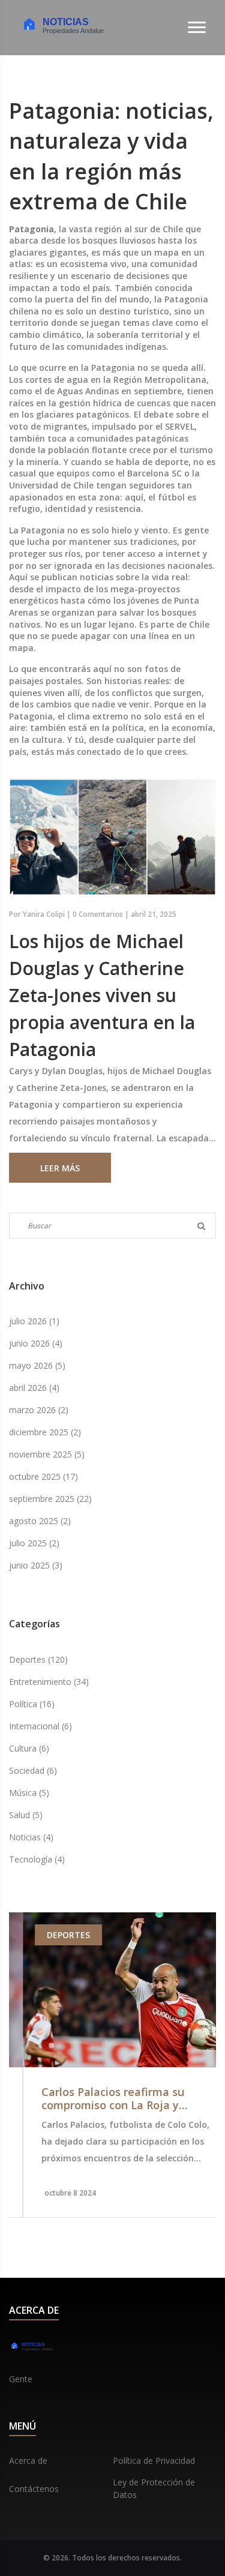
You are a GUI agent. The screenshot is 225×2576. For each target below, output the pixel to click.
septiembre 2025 (50, 1499)
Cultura (29, 1748)
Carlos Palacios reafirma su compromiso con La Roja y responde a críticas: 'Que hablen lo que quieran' (112, 2099)
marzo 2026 (39, 1410)
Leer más (60, 1168)
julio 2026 (34, 1321)
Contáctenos (34, 2489)
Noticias (31, 1837)
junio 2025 (36, 1565)
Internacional (40, 1726)
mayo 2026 (37, 1365)
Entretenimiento (49, 1682)
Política (32, 1704)
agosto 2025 (40, 1521)
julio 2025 (34, 1543)
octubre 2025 (43, 1476)
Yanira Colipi (44, 914)
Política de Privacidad (154, 2460)
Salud (26, 1815)
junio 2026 (36, 1343)
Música (29, 1793)
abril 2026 (34, 1388)
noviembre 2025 (47, 1454)
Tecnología (37, 1859)
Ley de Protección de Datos (154, 2488)
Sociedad (33, 1770)
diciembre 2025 (45, 1432)
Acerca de (28, 2460)
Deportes (38, 1659)
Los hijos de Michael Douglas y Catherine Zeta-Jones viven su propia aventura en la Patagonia (102, 995)
